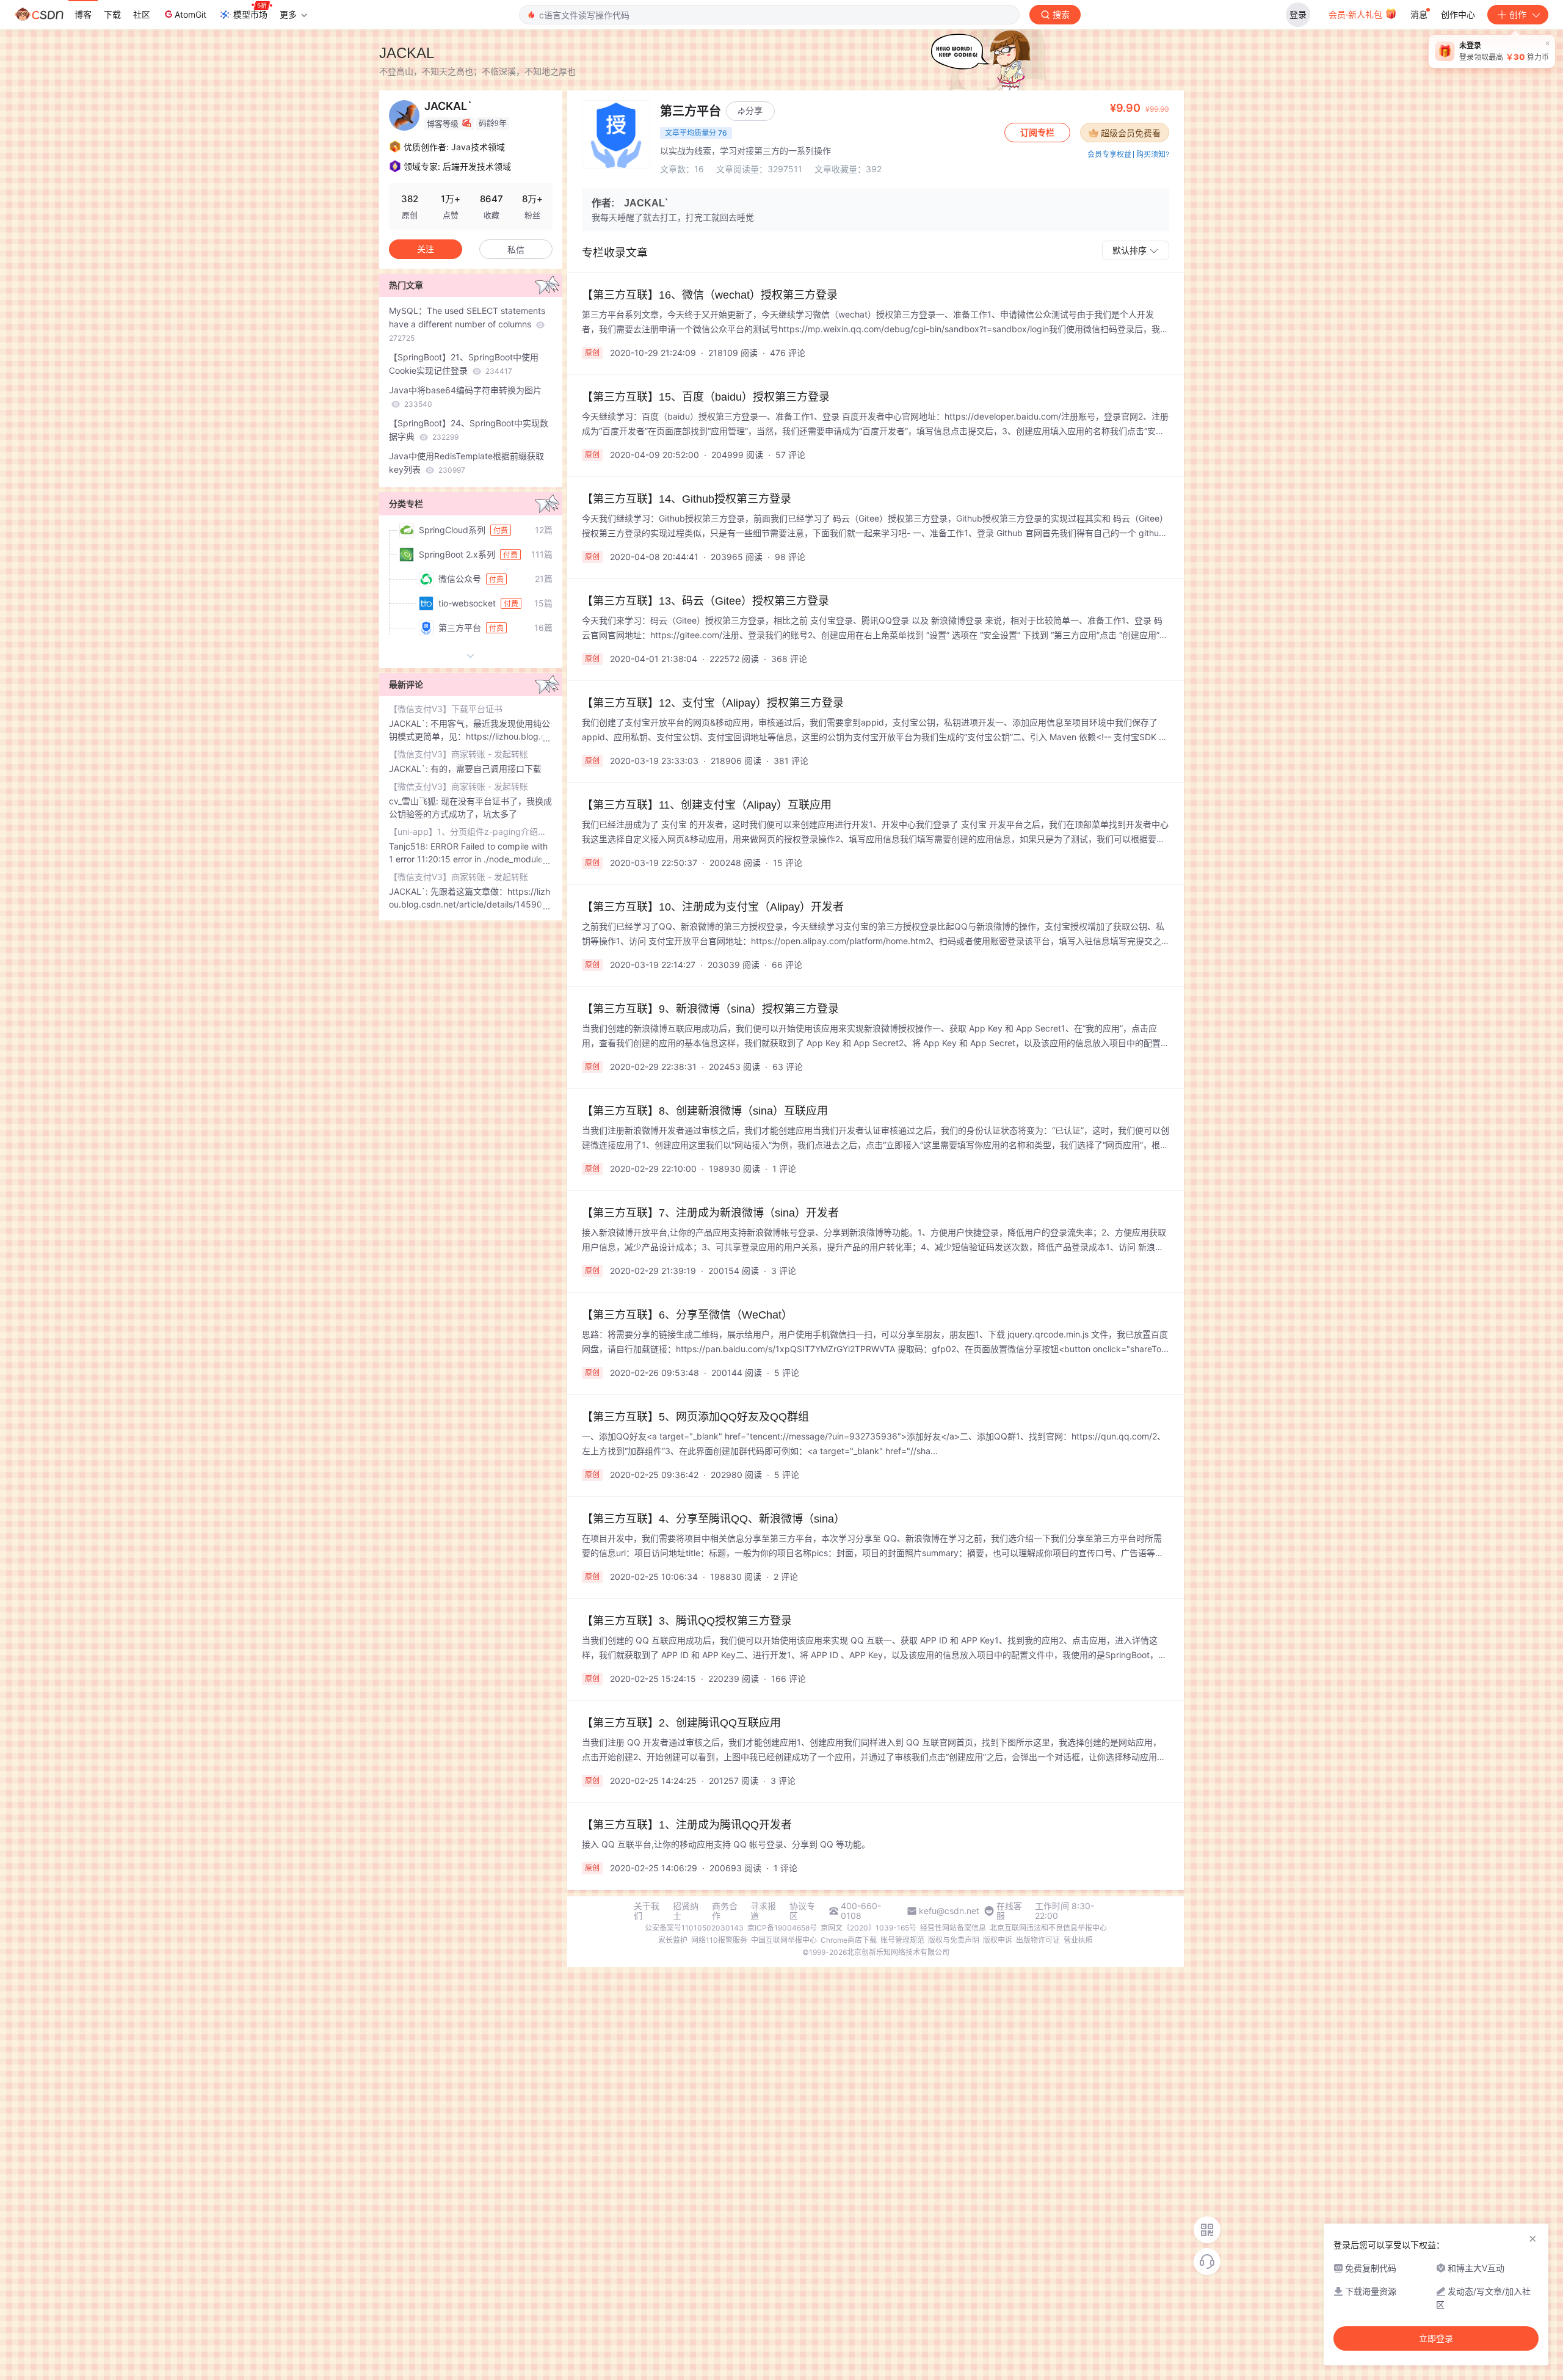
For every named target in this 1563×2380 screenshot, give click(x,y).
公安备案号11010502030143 (694, 1928)
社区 (142, 14)
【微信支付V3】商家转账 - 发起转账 (459, 754)
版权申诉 (998, 1940)
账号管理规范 (902, 1940)
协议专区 (802, 1911)
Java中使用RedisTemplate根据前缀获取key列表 (466, 463)
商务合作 (725, 1911)
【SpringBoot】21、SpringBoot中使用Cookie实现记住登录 (464, 364)
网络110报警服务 (719, 1940)
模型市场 (250, 14)
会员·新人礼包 (1357, 14)
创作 (1518, 14)
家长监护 (673, 1940)
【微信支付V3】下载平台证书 (446, 709)
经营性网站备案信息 (953, 1928)
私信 (516, 249)
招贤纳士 (686, 1911)
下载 (112, 14)
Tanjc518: (410, 846)
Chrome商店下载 (849, 1940)
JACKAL (407, 53)
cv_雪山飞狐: (415, 801)
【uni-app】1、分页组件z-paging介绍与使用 (471, 832)
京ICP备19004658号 (782, 1928)
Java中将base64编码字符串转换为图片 (465, 397)
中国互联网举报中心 (784, 1940)
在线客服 (1009, 1911)
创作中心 (1458, 14)
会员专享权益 (1109, 154)
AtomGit (190, 14)
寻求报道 (763, 1911)
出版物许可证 (1038, 1940)
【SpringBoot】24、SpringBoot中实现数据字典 (469, 430)
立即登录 (1436, 2338)
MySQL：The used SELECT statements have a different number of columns (467, 324)
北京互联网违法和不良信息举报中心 (1048, 1928)
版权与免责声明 (954, 1940)
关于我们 (647, 1911)
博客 (83, 14)
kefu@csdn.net (949, 1911)
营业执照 (1078, 1940)
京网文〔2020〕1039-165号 (869, 1928)
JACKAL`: (410, 723)
